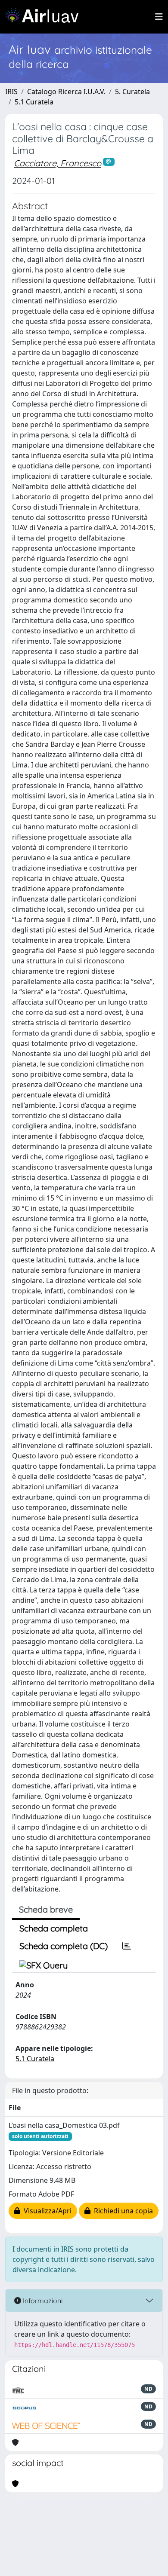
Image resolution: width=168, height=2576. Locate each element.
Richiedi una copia (122, 2211)
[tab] (127, 1946)
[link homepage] (45, 17)
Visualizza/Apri (46, 2211)
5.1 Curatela (34, 102)
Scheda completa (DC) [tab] (64, 1946)
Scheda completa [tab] (54, 1928)
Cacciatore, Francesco (58, 163)
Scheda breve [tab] (46, 1909)
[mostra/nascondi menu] (159, 17)
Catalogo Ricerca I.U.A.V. (66, 92)
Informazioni (42, 2301)
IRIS (11, 92)
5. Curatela (132, 92)
